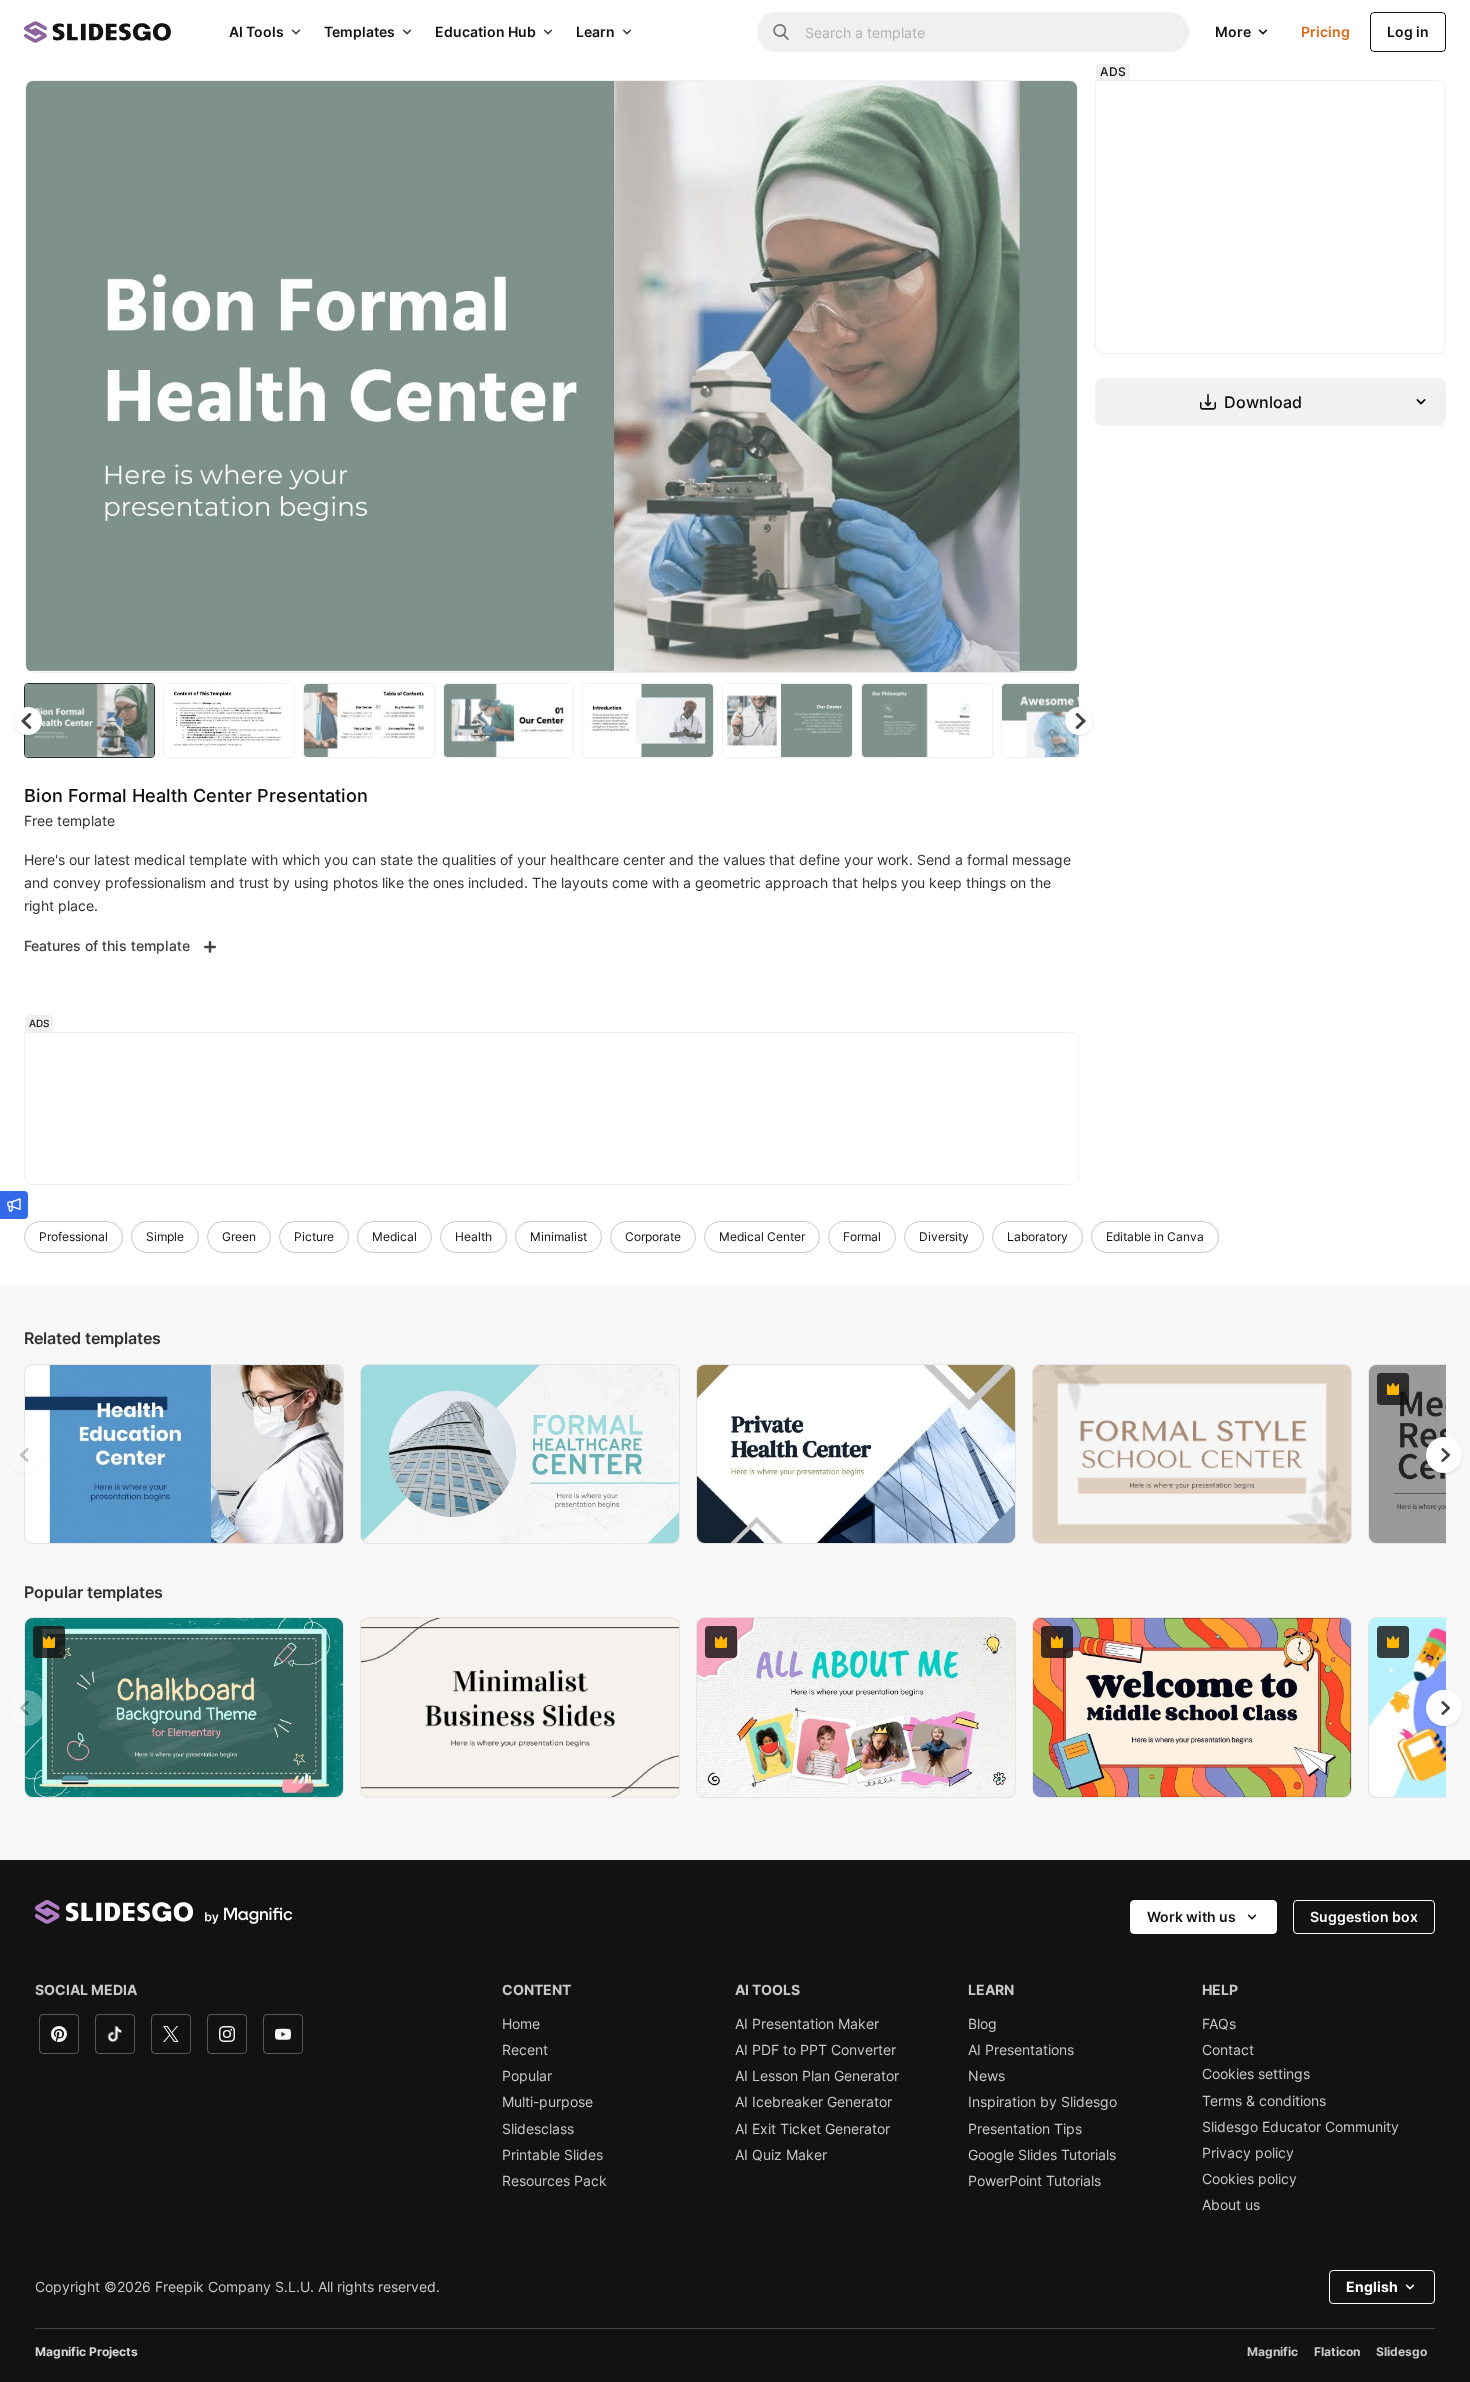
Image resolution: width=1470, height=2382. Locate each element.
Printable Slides (552, 2155)
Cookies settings (1256, 2074)
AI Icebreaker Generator (813, 2102)
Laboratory (1037, 1236)
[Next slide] (1048, 377)
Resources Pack (554, 2181)
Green (239, 1236)
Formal (862, 1236)
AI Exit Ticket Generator (812, 2129)
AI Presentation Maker (807, 2024)
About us (1231, 2205)
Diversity (944, 1236)
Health (473, 1236)
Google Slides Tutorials (1042, 2155)
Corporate (653, 1236)
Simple (165, 1236)
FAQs (1219, 2024)
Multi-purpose (547, 2102)
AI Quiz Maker (781, 2155)
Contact (1228, 2050)
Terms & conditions (1264, 2101)
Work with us (1191, 1916)
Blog (982, 2024)
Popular (527, 2076)
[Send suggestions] (14, 1205)
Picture (314, 1236)
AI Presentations (1021, 2050)
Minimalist (558, 1236)
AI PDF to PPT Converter (815, 2050)
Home (521, 2024)
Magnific (1272, 2351)
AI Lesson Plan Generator (817, 2076)
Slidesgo (1401, 2351)
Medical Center (762, 1236)
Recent (525, 2050)
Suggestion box (1364, 1916)
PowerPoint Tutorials (1034, 2181)
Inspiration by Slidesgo (1042, 2102)
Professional (73, 1236)
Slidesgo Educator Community (1300, 2127)
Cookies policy (1249, 2179)
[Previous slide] (26, 1455)
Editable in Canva (1155, 1236)
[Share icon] (1044, 112)
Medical (394, 1236)
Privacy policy (1248, 2153)
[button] (1079, 721)
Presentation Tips (1025, 2129)
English (1372, 2286)
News (986, 2076)
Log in (1408, 31)
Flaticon (1337, 2351)
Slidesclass (538, 2129)
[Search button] (781, 32)
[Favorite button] (992, 112)
